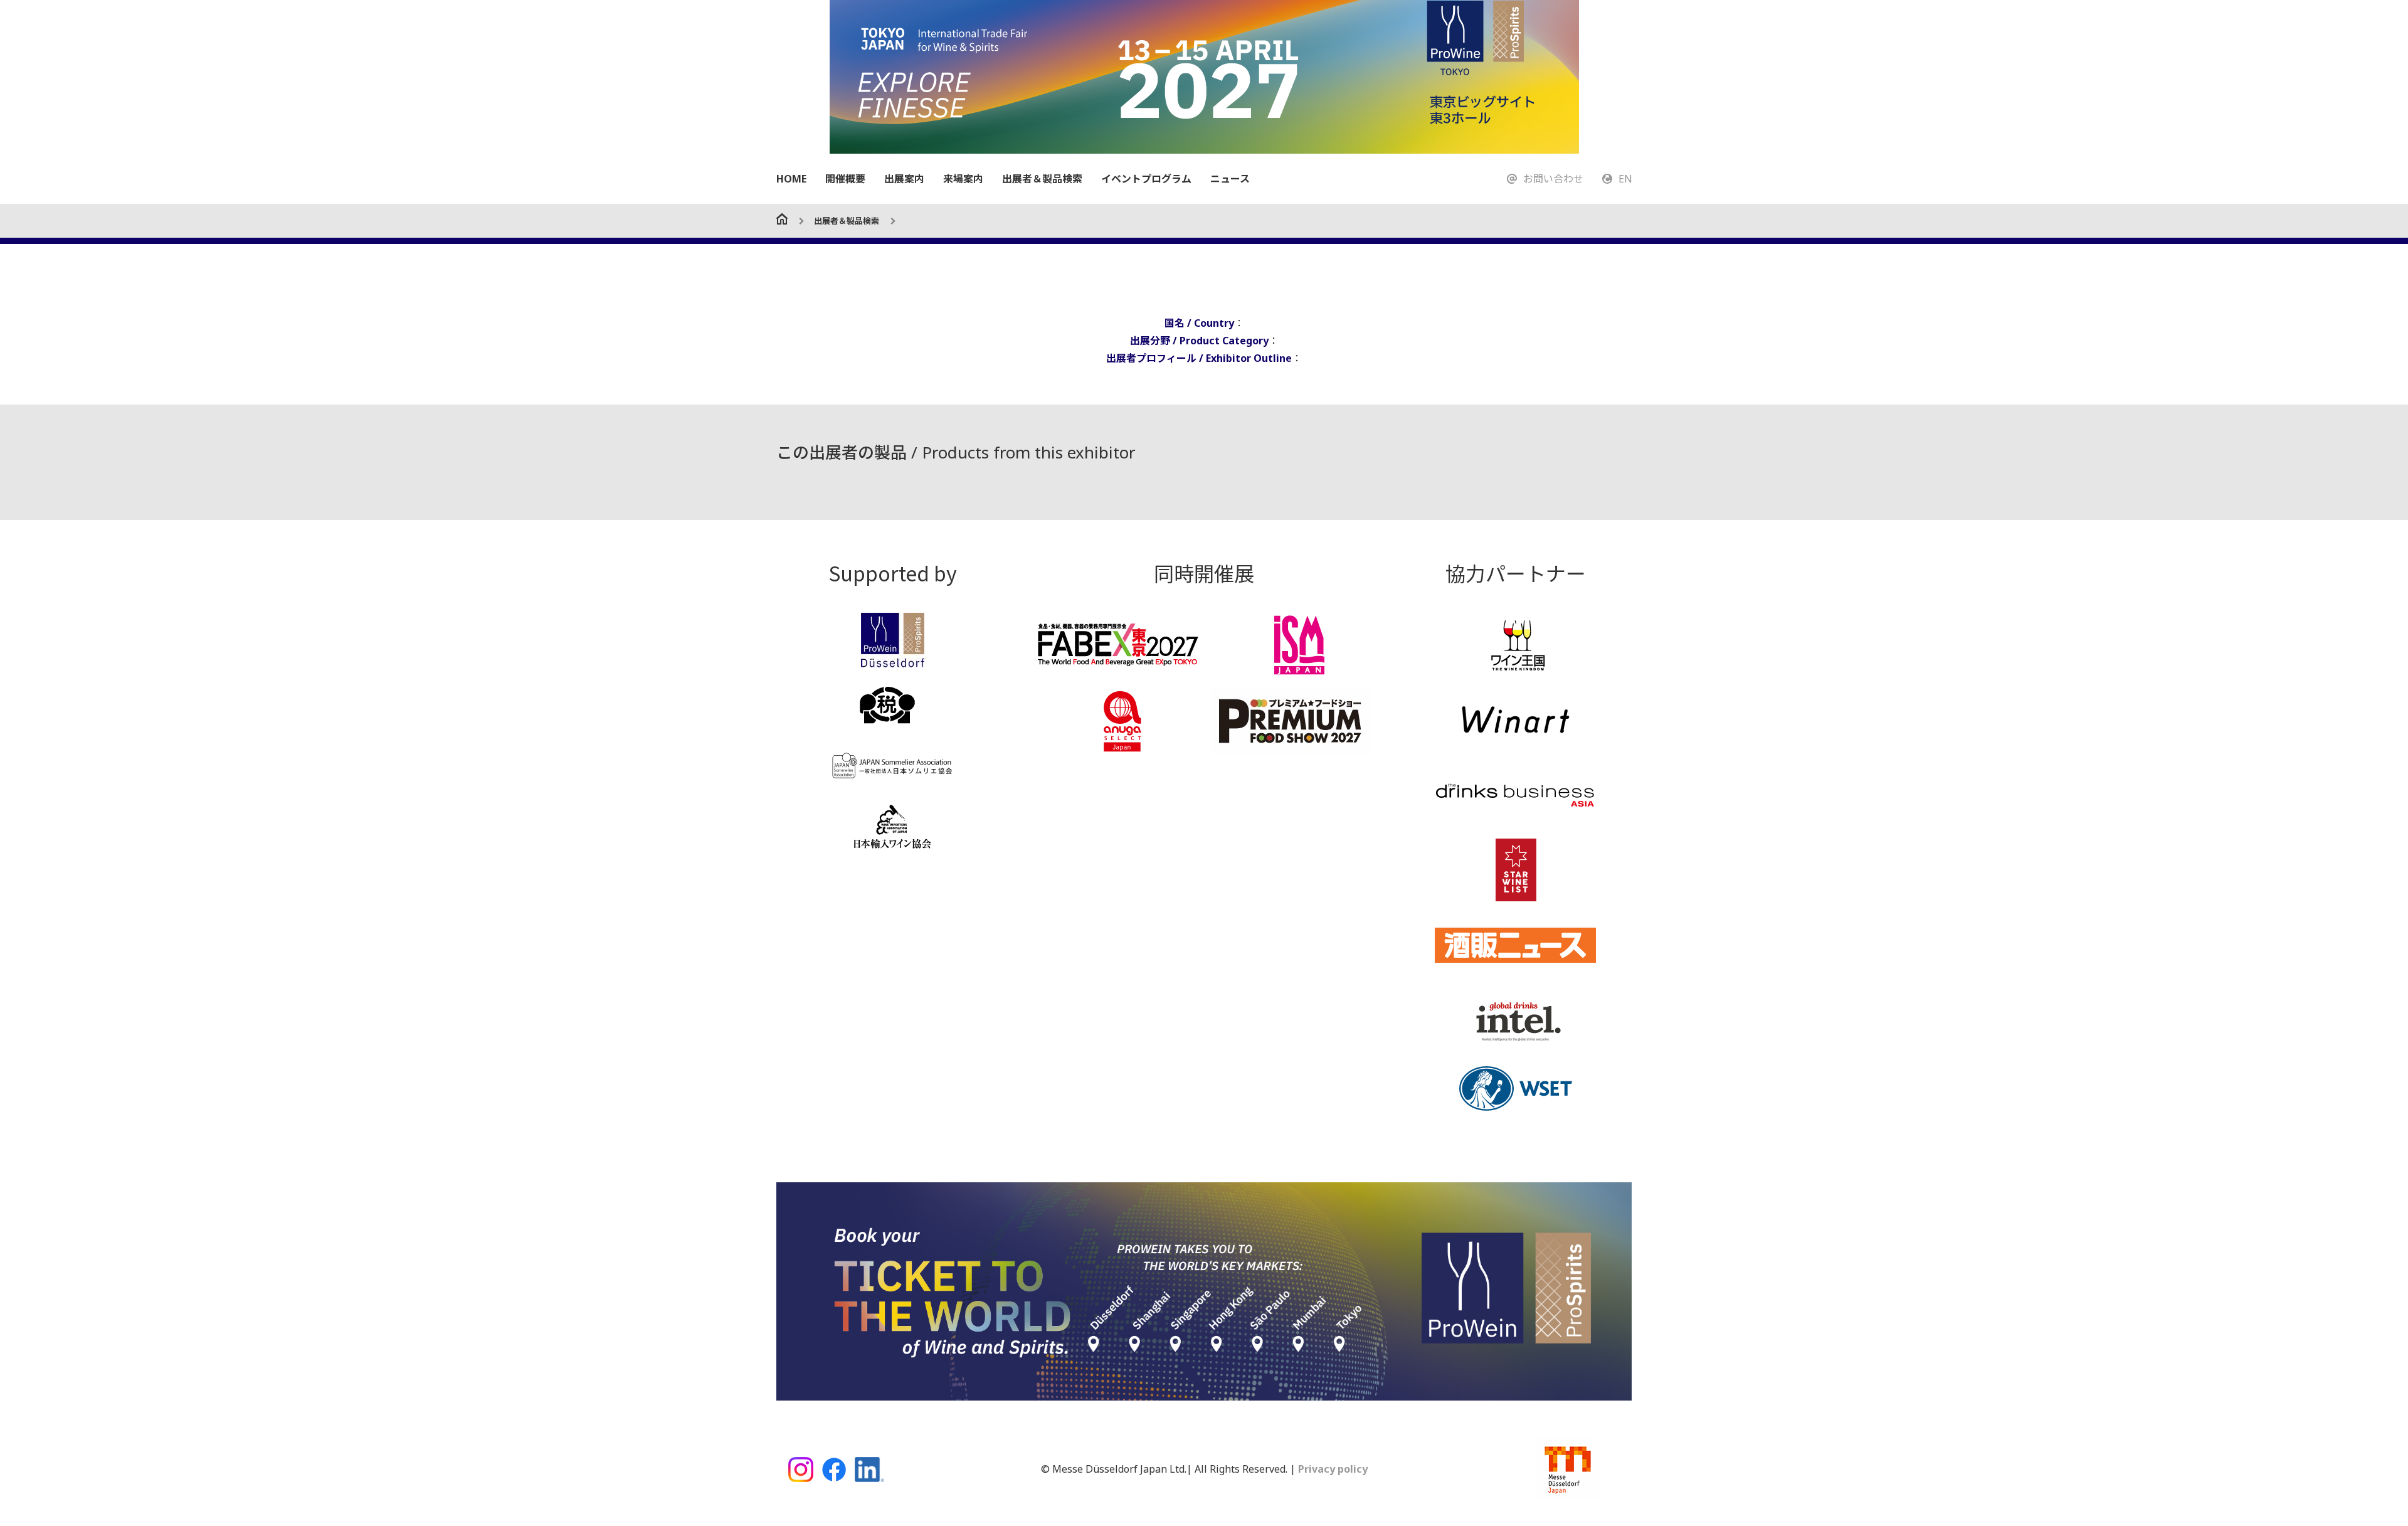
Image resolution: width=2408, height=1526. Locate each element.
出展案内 (904, 179)
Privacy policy (1332, 1469)
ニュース (1230, 179)
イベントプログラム (1146, 179)
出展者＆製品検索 (1042, 179)
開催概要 (845, 179)
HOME (791, 179)
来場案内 (963, 179)
